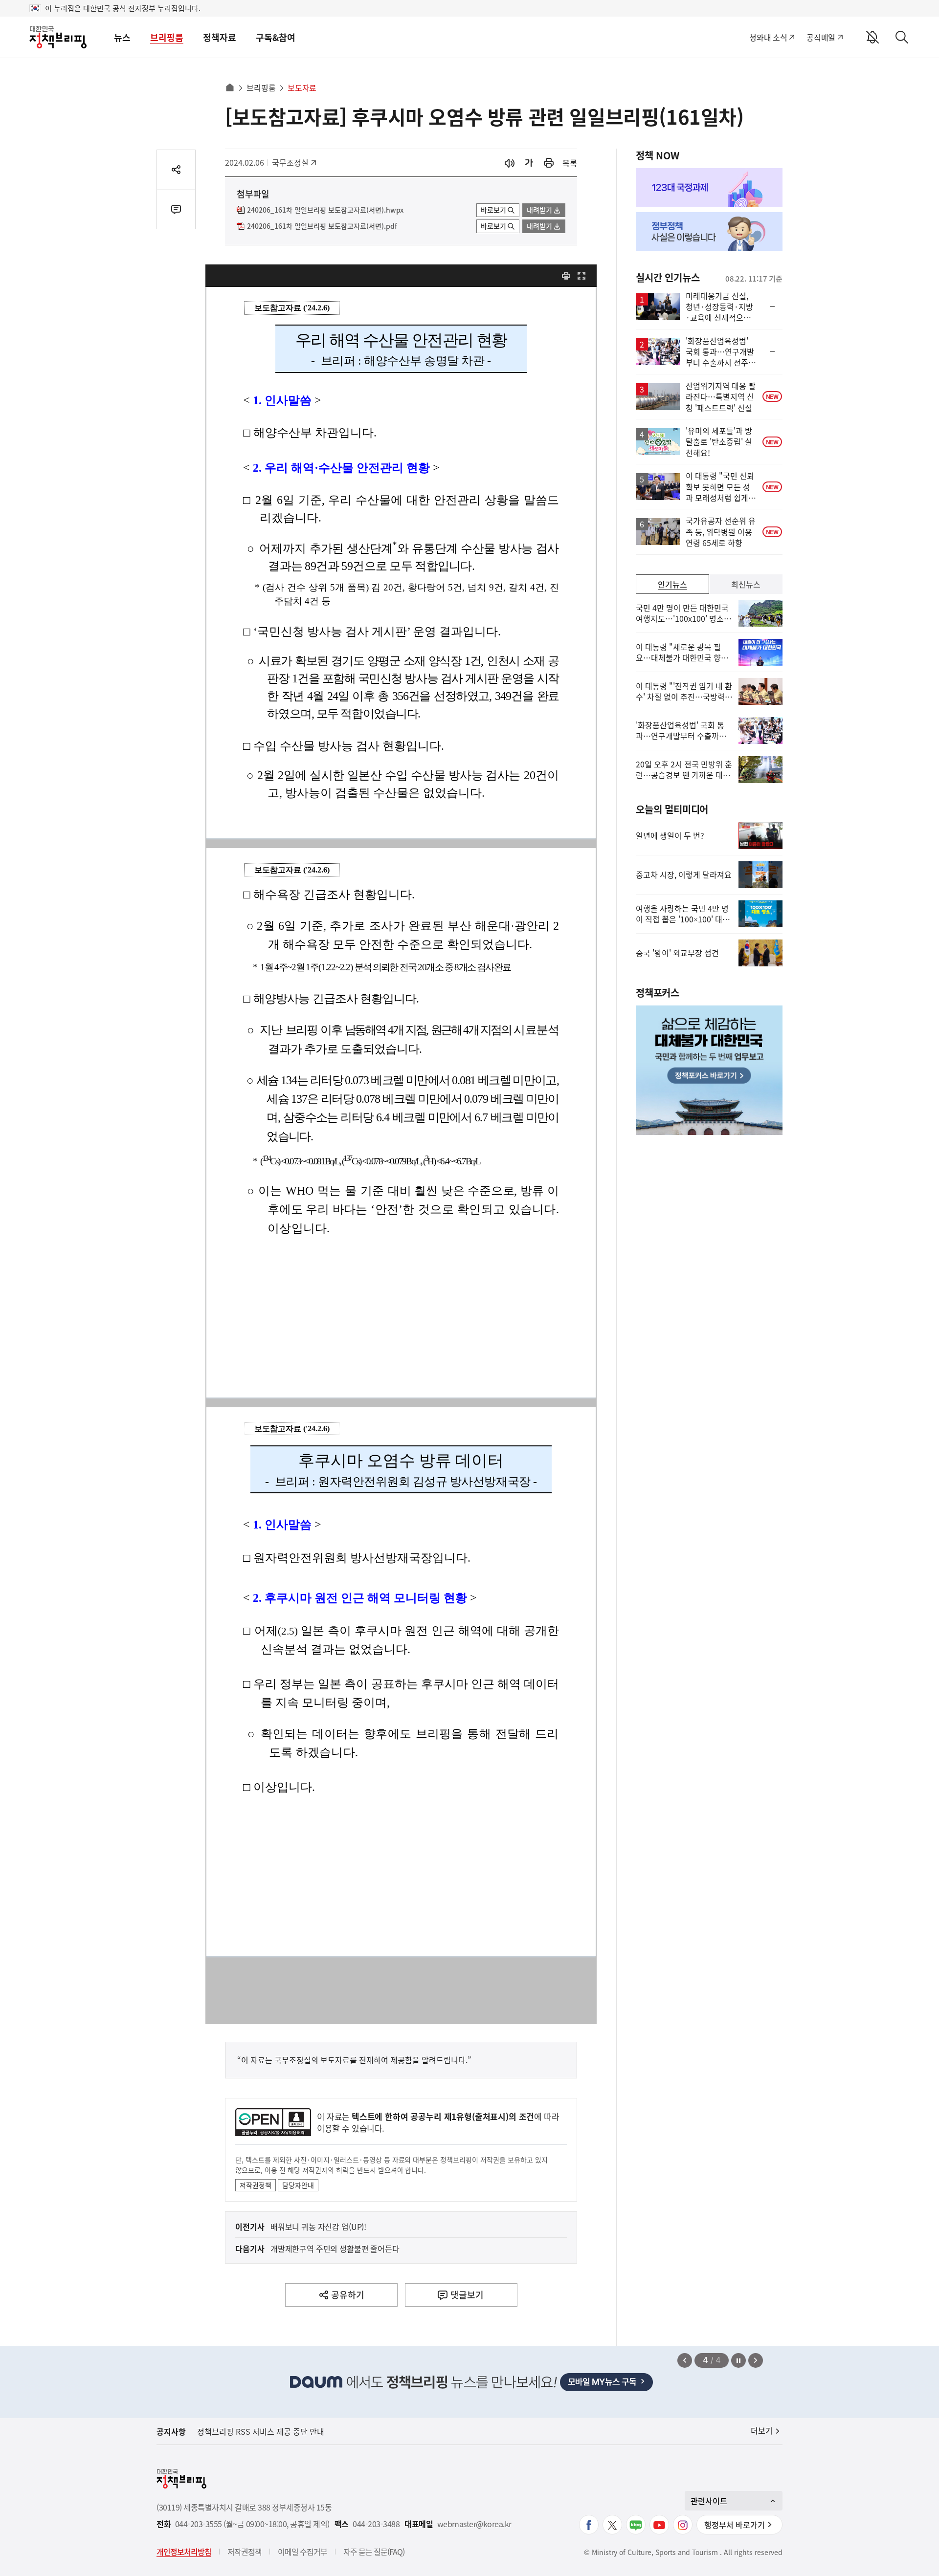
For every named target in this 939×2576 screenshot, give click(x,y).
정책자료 (220, 37)
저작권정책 (256, 2185)
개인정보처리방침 (184, 2552)
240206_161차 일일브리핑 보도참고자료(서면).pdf (322, 226)
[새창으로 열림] (549, 163)
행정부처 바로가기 (735, 2525)
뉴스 (122, 37)
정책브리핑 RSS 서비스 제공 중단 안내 (261, 2431)
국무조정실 (294, 162)
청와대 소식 (768, 37)
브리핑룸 (167, 37)
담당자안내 (298, 2185)
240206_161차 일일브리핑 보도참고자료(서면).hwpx (325, 210)
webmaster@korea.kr (474, 2524)
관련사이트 (709, 2501)
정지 (738, 2360)
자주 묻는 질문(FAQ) (374, 2552)
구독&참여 (276, 37)
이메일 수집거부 (302, 2552)
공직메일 (821, 37)
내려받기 (539, 210)
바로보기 (493, 210)
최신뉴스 (746, 584)
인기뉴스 (672, 584)
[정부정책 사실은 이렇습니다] (709, 232)
